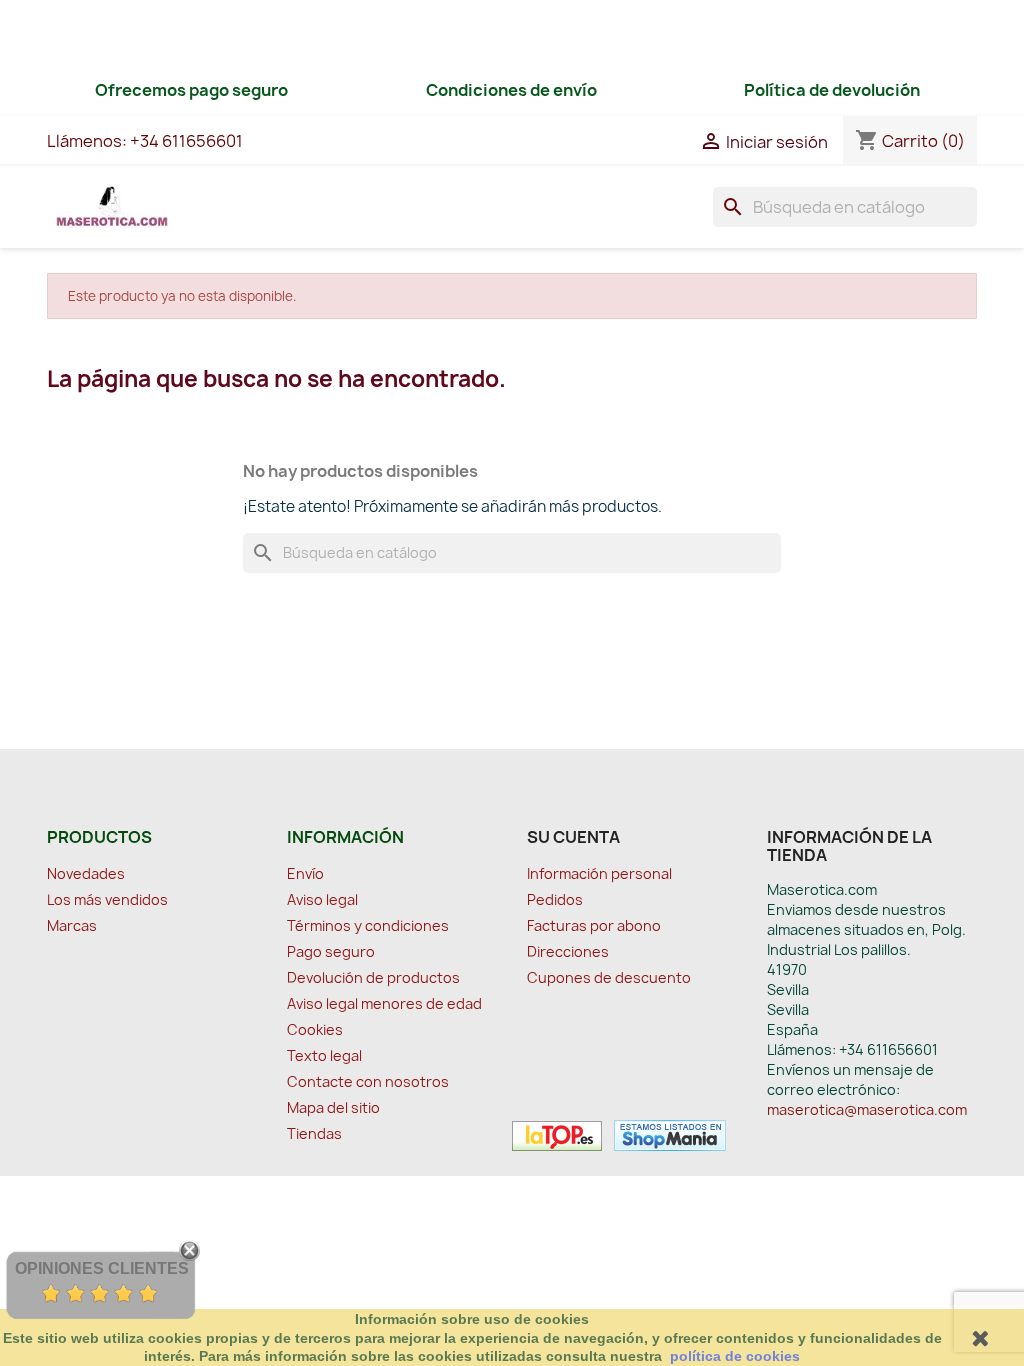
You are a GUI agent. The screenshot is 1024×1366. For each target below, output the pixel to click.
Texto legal (324, 1055)
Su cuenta (573, 837)
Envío (305, 873)
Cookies (315, 1029)
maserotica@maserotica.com (867, 1109)
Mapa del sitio (333, 1107)
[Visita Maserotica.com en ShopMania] (665, 1134)
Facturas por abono (594, 925)
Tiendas (314, 1133)
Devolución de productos (373, 977)
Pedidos (555, 899)
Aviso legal (322, 899)
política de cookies (735, 1356)
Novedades (86, 873)
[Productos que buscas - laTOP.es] (557, 1134)
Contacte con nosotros (368, 1081)
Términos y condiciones (368, 925)
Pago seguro (331, 951)
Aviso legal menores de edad (384, 1003)
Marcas (72, 925)
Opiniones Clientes (102, 1268)
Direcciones (568, 951)
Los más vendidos (107, 899)
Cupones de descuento (609, 977)
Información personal (599, 873)
